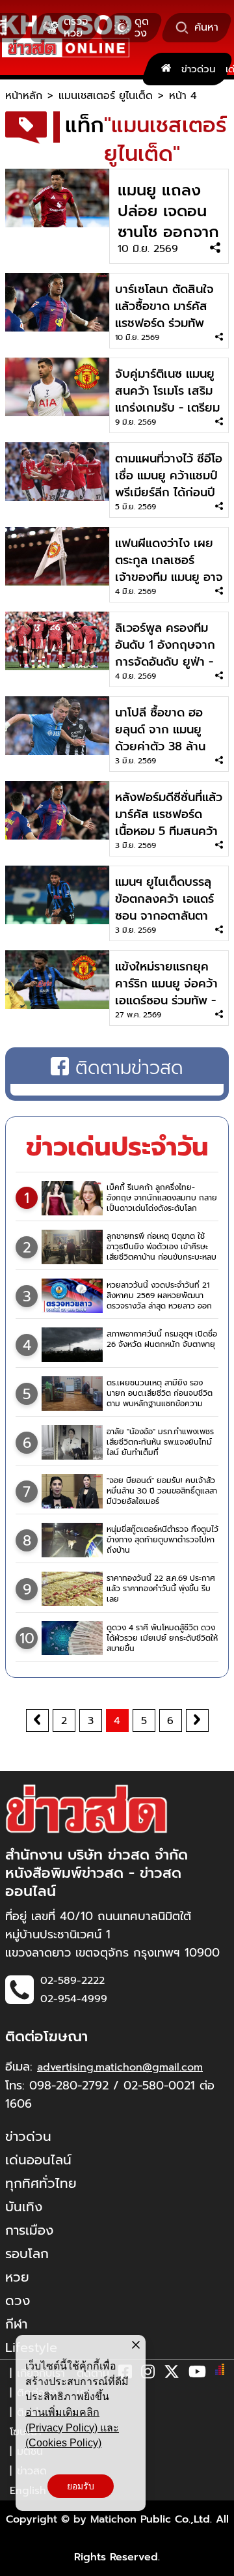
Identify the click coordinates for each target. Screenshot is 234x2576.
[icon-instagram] (148, 2374)
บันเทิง (24, 2207)
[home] (166, 69)
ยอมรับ (81, 2486)
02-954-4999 (74, 1999)
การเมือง (29, 2230)
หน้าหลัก (24, 96)
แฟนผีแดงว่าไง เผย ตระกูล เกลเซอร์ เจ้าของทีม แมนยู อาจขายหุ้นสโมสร (169, 569)
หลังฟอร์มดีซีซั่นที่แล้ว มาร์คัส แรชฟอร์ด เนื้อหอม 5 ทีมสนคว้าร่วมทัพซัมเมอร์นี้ (169, 823)
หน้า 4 (183, 96)
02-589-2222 (72, 1981)
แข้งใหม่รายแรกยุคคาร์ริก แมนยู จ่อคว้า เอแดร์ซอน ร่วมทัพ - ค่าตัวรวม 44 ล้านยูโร (168, 992)
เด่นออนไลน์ (38, 2160)
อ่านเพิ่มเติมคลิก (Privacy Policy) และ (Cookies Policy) (72, 2427)
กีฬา (16, 2324)
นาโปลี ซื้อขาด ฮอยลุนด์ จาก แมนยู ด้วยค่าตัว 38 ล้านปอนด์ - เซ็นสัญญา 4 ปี (169, 746)
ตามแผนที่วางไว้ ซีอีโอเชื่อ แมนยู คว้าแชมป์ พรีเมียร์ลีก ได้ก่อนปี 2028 (169, 484)
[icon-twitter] (172, 2374)
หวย (17, 2277)
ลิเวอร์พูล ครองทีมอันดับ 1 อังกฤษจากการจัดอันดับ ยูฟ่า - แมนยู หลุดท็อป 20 (165, 653)
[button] (18, 2563)
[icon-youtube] (197, 2374)
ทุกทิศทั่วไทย (41, 2183)
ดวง (18, 2300)
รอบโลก (27, 2254)
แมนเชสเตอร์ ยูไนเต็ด (106, 96)
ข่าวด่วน (198, 69)
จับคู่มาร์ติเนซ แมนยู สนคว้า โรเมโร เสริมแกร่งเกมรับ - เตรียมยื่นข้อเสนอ (167, 399)
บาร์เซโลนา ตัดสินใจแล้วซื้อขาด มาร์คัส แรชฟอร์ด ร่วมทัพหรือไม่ (164, 315)
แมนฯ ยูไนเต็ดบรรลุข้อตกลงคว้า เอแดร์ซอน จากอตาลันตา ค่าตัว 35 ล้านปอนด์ (164, 907)
